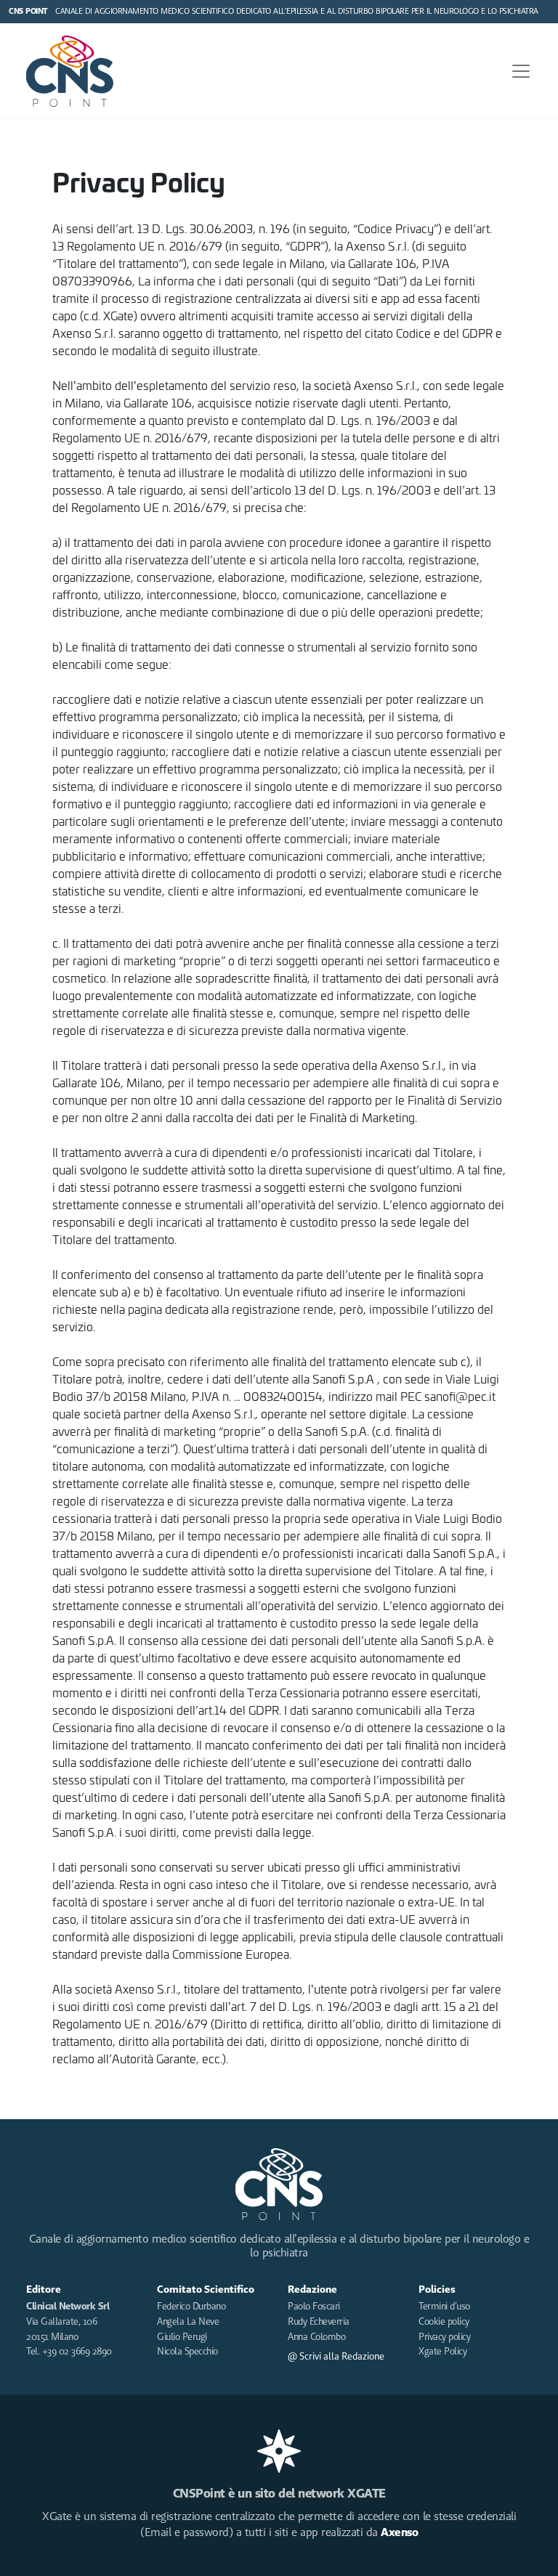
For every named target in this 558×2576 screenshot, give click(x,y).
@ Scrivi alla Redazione (336, 2356)
